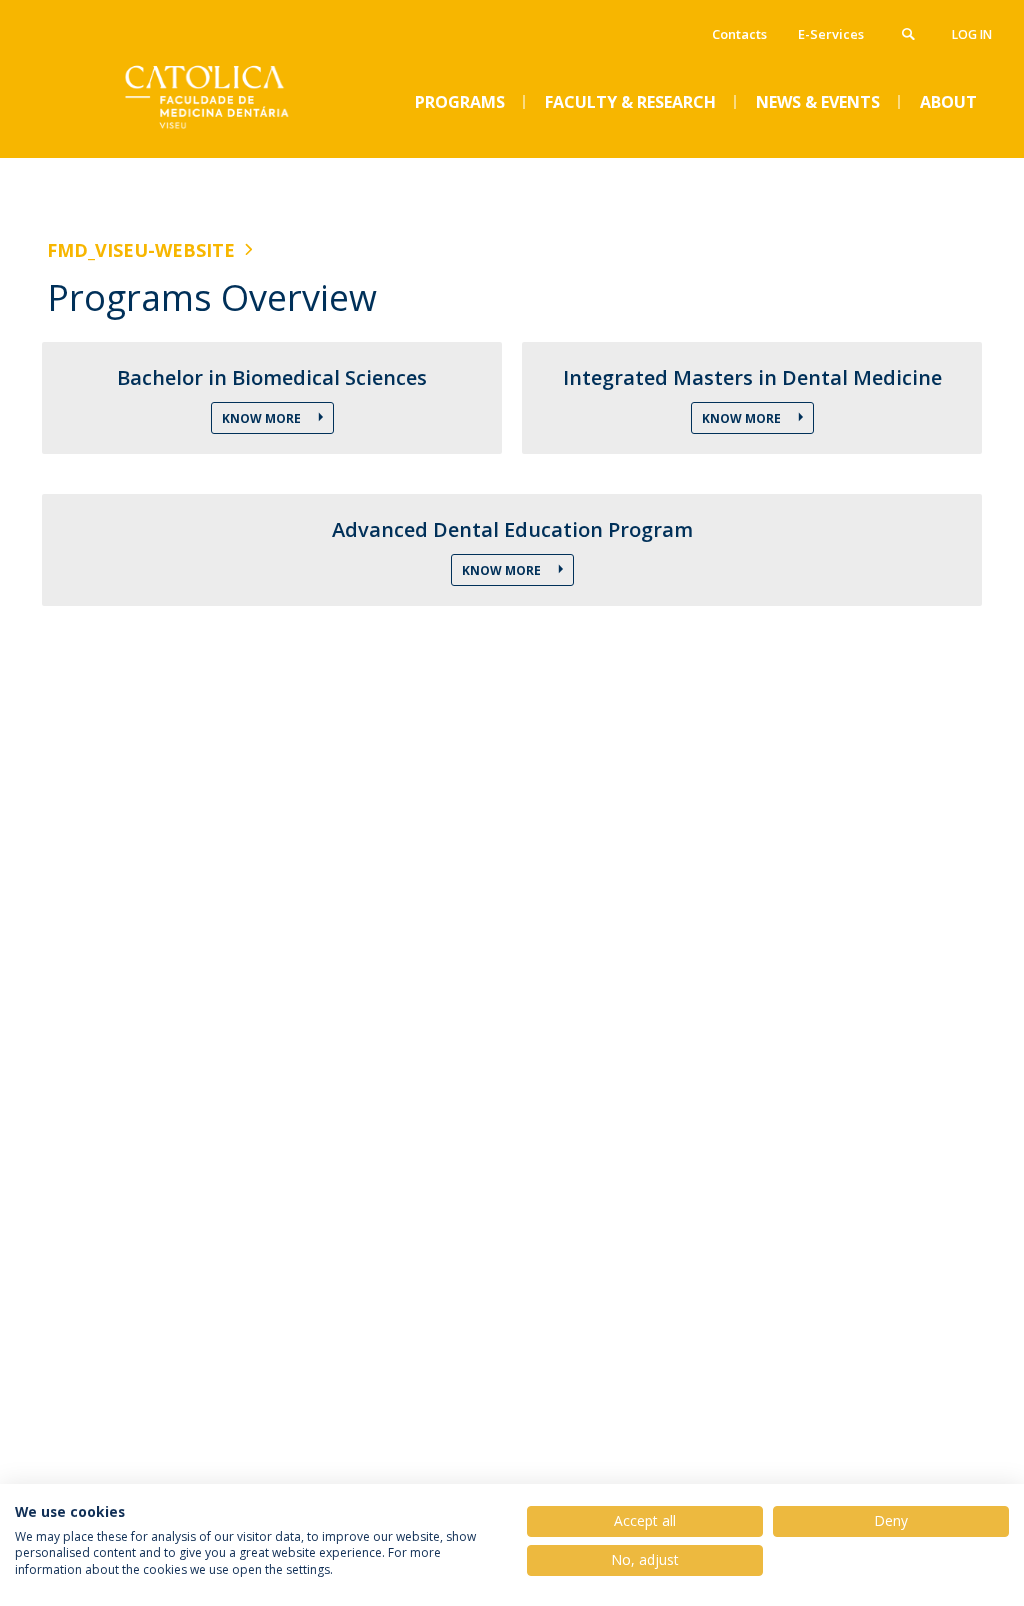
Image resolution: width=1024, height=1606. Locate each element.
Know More (263, 418)
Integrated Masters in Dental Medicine (752, 378)
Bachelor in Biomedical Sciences (272, 378)
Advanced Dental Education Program (512, 530)
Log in (972, 34)
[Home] (197, 141)
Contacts (739, 34)
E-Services (831, 34)
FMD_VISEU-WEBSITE (141, 250)
